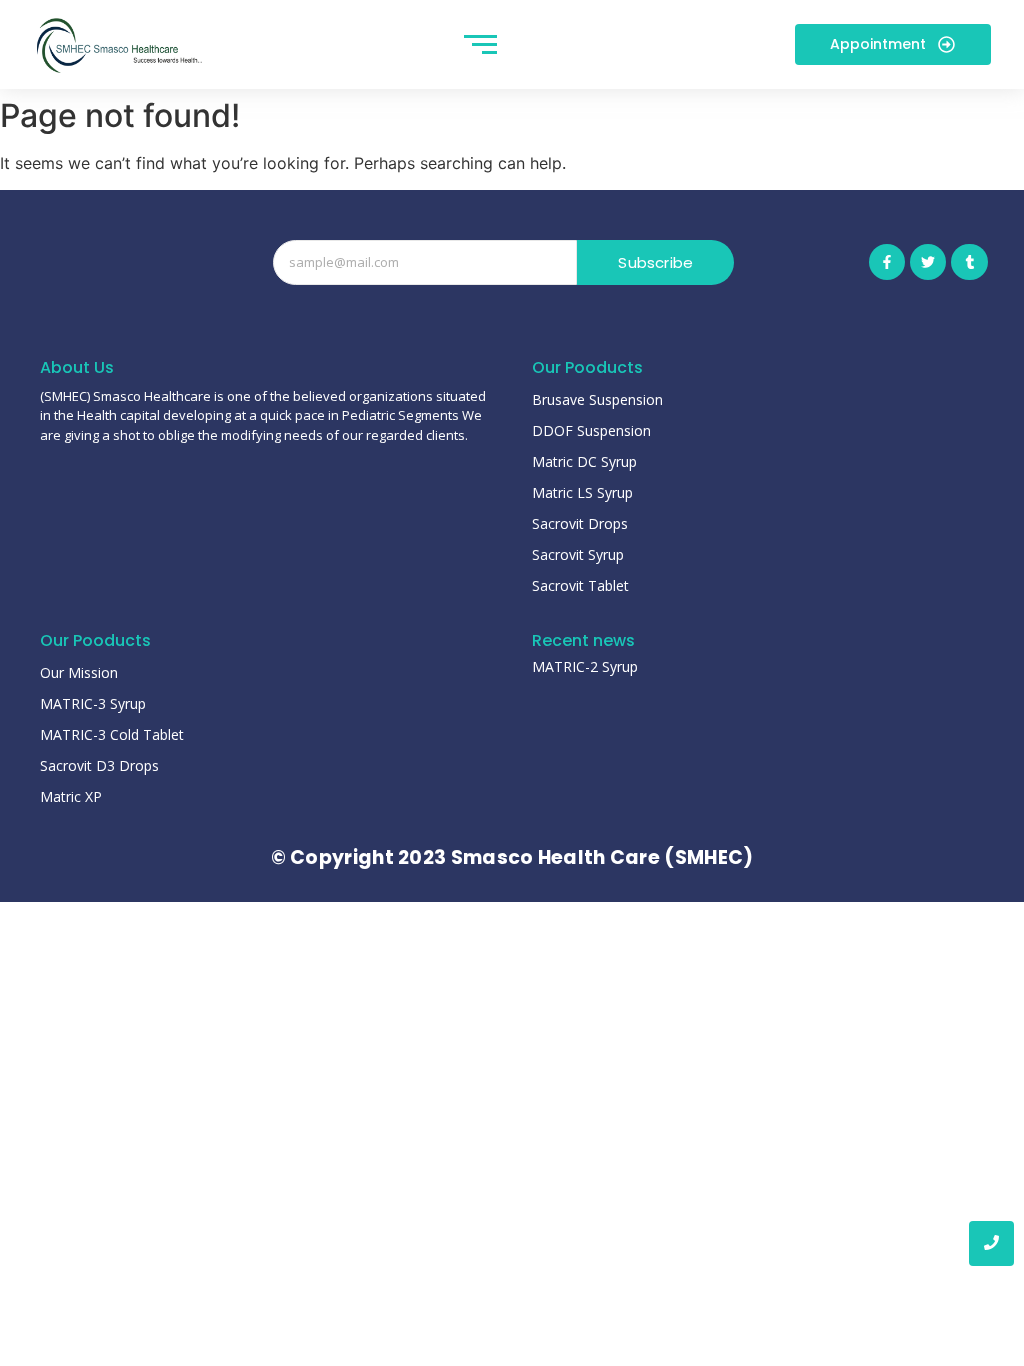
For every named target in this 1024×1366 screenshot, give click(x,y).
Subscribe (655, 262)
